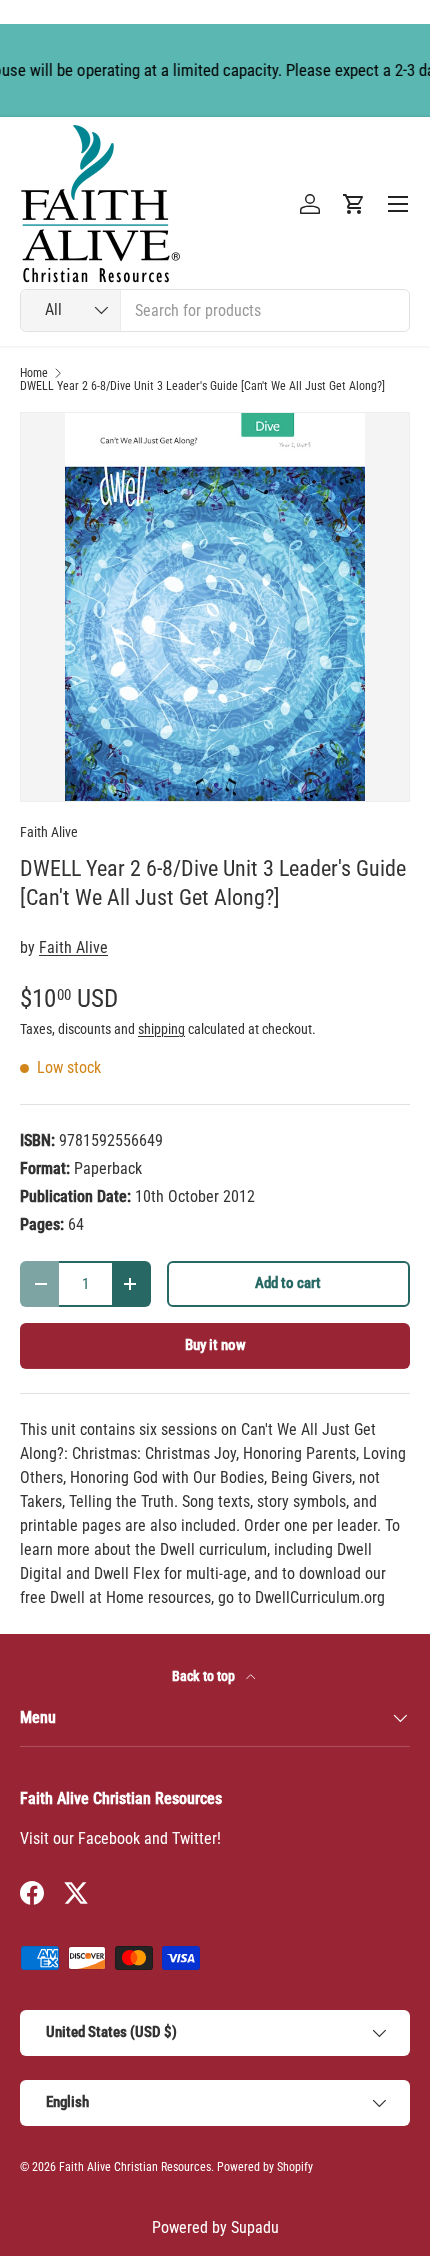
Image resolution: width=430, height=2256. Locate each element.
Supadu (255, 2227)
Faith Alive (49, 832)
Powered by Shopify (265, 2167)
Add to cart (288, 1283)
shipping (161, 1029)
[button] (354, 204)
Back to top (205, 1676)
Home (34, 373)
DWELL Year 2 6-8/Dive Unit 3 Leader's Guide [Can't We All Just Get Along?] (202, 386)
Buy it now (215, 1345)
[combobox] (215, 310)
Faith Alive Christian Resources (135, 2167)
